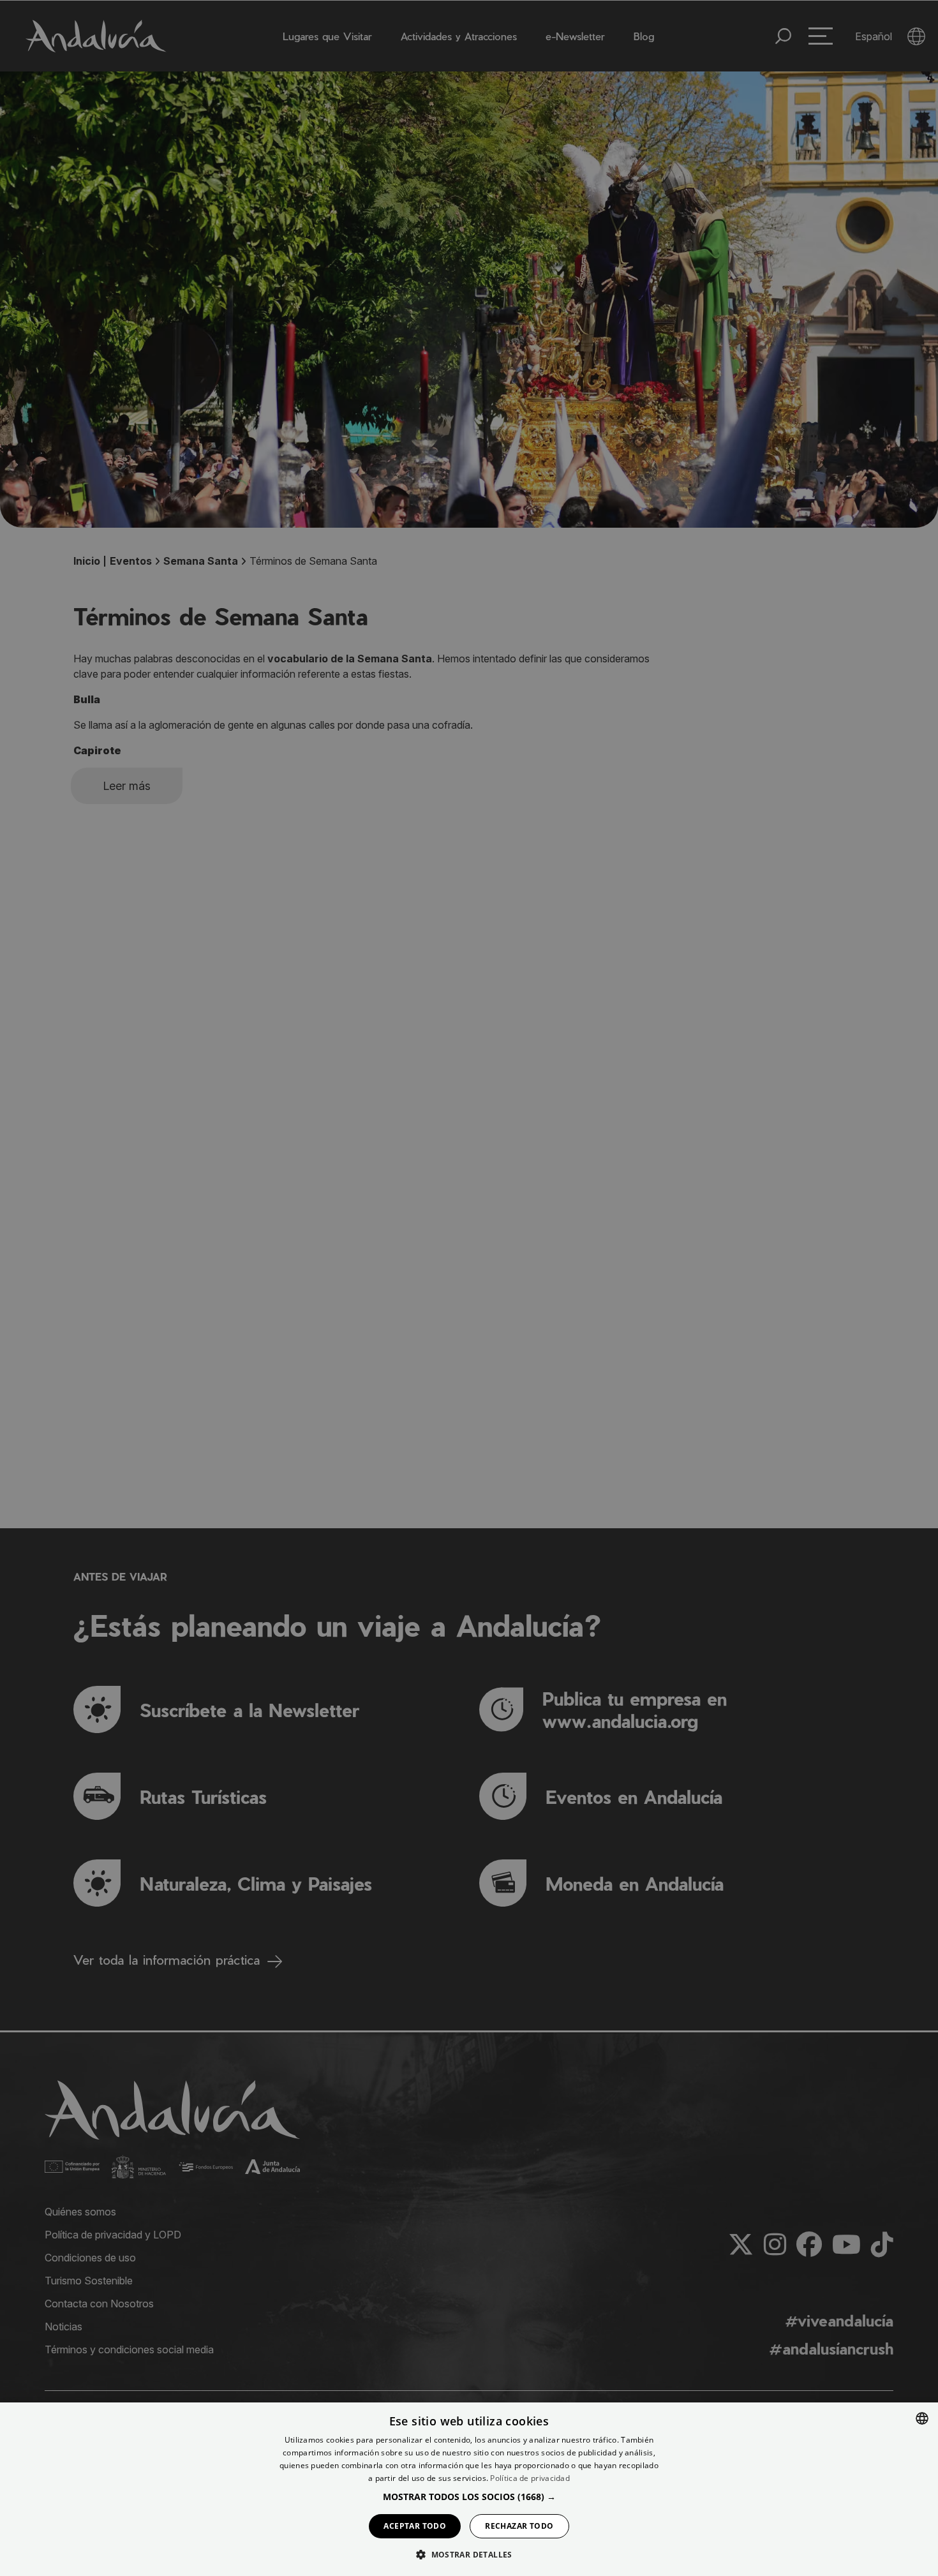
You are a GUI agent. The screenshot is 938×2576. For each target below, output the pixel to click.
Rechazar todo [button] (519, 2526)
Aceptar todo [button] (415, 2526)
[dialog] (469, 2489)
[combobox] (922, 2418)
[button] (469, 2497)
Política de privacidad (530, 2478)
